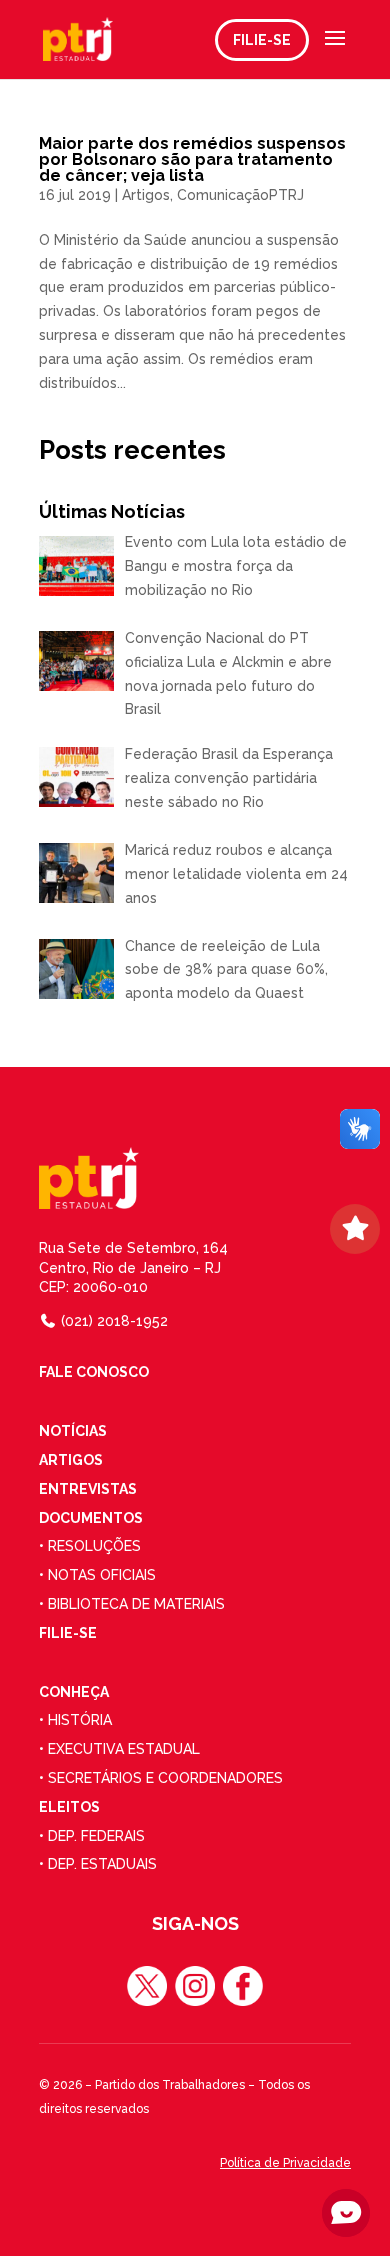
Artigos (146, 195)
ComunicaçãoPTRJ (240, 195)
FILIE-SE (262, 40)
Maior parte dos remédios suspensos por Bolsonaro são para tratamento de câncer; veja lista (192, 159)
